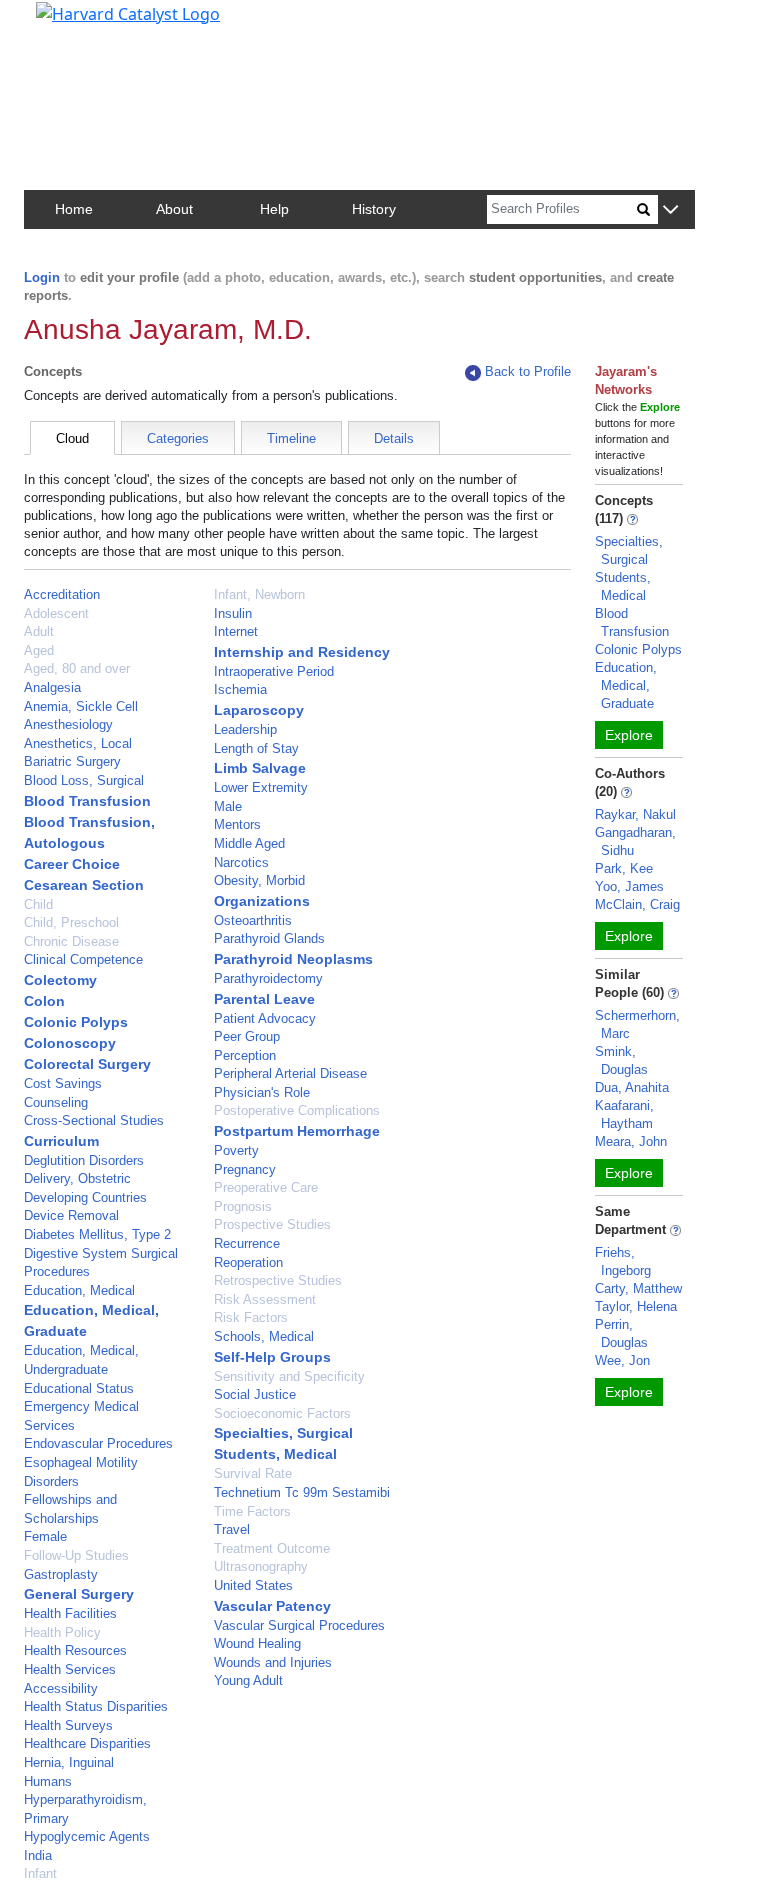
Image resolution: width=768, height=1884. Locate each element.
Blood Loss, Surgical (84, 780)
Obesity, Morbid (259, 880)
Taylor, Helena (636, 1306)
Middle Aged (249, 843)
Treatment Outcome (272, 1548)
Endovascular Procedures (98, 1443)
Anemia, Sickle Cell (81, 706)
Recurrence (247, 1243)
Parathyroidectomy (268, 978)
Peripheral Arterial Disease (290, 1073)
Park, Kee (624, 868)
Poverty (236, 1150)
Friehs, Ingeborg (623, 1261)
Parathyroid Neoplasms (293, 959)
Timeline (291, 438)
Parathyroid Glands (269, 938)
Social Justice (255, 1394)
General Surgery (79, 1594)
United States (253, 1585)
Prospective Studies (272, 1224)
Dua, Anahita (632, 1087)
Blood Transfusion (87, 801)
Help (274, 209)
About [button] (174, 209)
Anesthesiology (68, 724)
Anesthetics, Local (78, 743)
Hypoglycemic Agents (87, 1836)
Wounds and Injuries (273, 1662)
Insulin (233, 613)
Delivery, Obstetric (77, 1178)
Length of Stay (256, 748)
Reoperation (248, 1262)
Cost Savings (63, 1083)
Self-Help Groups (272, 1357)
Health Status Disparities (96, 1706)
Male (228, 806)
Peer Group (247, 1036)
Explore (629, 735)
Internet (236, 631)
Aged (39, 650)
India (38, 1855)
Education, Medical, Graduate (626, 685)
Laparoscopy (259, 710)
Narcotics (241, 862)
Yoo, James (629, 886)
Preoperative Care (266, 1187)
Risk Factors (251, 1317)
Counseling (56, 1102)
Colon (44, 1001)
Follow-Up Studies (76, 1555)
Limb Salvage (260, 768)
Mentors (237, 824)
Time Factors (252, 1511)
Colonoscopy (70, 1043)
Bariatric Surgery (72, 761)
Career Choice (72, 864)
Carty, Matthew (638, 1288)
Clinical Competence (83, 959)
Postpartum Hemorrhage (297, 1131)
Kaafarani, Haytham (624, 1114)
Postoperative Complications (297, 1110)
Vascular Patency (272, 1606)
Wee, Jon (622, 1360)
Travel (232, 1529)
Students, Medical (275, 1454)
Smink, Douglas (621, 1060)
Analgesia (52, 687)
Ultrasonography (261, 1566)
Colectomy (60, 980)
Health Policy (62, 1632)
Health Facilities (70, 1613)
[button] (670, 210)
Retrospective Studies (278, 1280)
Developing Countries (85, 1197)
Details (394, 438)
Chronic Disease (71, 941)
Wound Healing (257, 1643)
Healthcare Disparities (87, 1743)
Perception (245, 1055)
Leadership (245, 729)
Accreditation (62, 594)
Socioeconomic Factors (282, 1413)
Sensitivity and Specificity (289, 1376)
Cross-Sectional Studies (94, 1120)
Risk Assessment (265, 1299)
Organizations (262, 901)
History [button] (374, 209)
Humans (48, 1781)
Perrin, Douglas (621, 1333)
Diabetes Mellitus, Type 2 (97, 1234)
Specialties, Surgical (283, 1433)
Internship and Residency (302, 652)
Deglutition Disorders (84, 1160)
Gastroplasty (61, 1574)
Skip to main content (83, 24)
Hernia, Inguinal (69, 1762)
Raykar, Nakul (635, 814)
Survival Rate (253, 1473)
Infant (40, 1873)
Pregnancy (245, 1169)
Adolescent (56, 613)
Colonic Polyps (76, 1022)
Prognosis (243, 1206)
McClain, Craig (637, 904)
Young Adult (248, 1680)
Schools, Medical (264, 1336)
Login (42, 277)
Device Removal (71, 1215)
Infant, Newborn (259, 594)
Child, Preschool (71, 922)
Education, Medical (79, 1290)
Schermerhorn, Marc (637, 1024)
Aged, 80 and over (77, 668)
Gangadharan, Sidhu (635, 841)
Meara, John (631, 1141)
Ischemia (240, 689)
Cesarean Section (84, 885)
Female (45, 1536)
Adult (39, 631)
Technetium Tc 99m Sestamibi (302, 1492)
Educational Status (79, 1388)
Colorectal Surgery (87, 1064)
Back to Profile (528, 371)
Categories (178, 438)
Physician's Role (262, 1092)
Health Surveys (68, 1725)
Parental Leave (264, 999)
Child (38, 904)
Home (74, 209)
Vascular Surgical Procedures (299, 1625)
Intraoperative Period (274, 671)
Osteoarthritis (253, 920)
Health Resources (75, 1650)
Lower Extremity (261, 787)
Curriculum (61, 1141)
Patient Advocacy (265, 1018)
